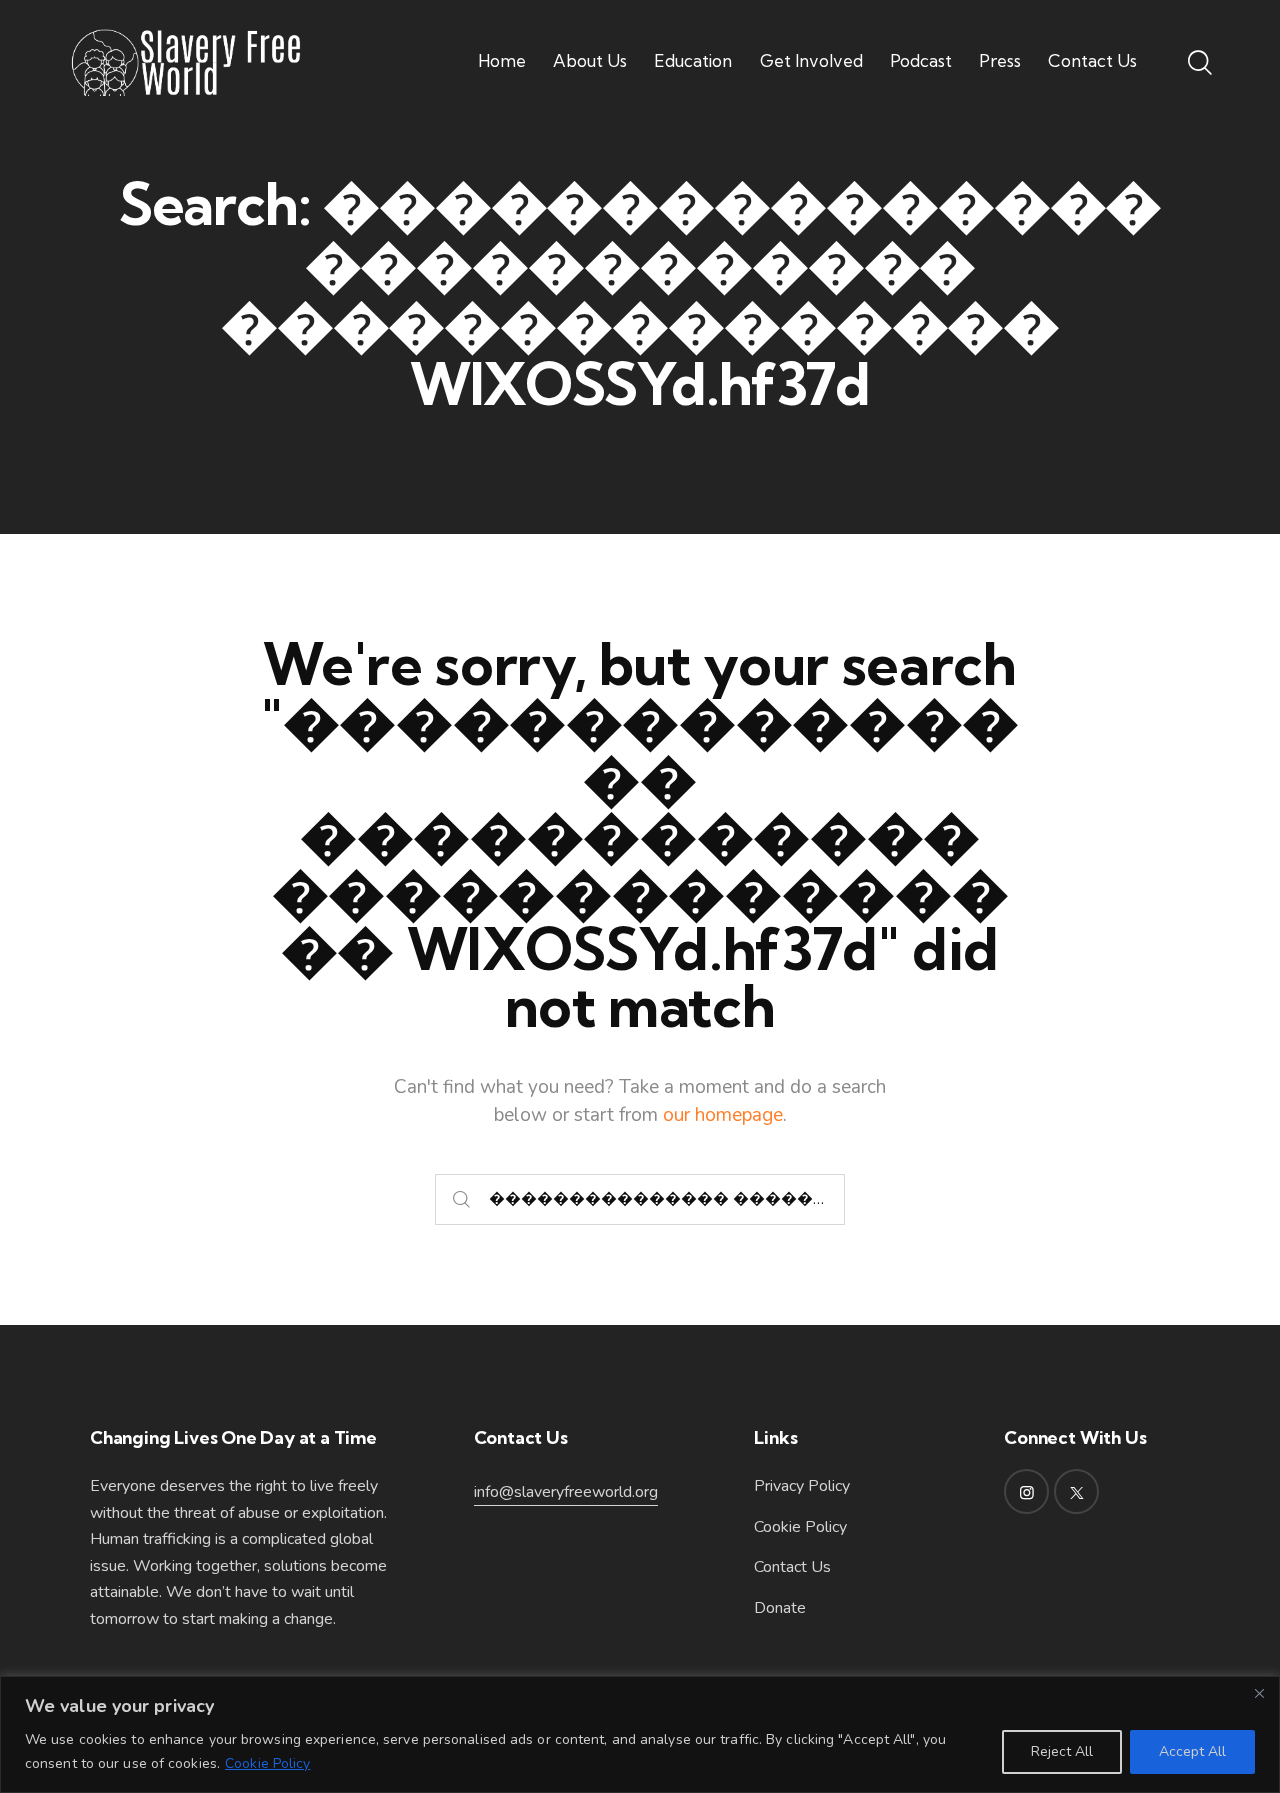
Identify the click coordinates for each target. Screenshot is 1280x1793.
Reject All (1062, 1751)
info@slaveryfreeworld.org (566, 1492)
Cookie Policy (267, 1763)
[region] (640, 1734)
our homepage (723, 1115)
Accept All (1192, 1751)
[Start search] (461, 1199)
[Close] (1259, 1693)
